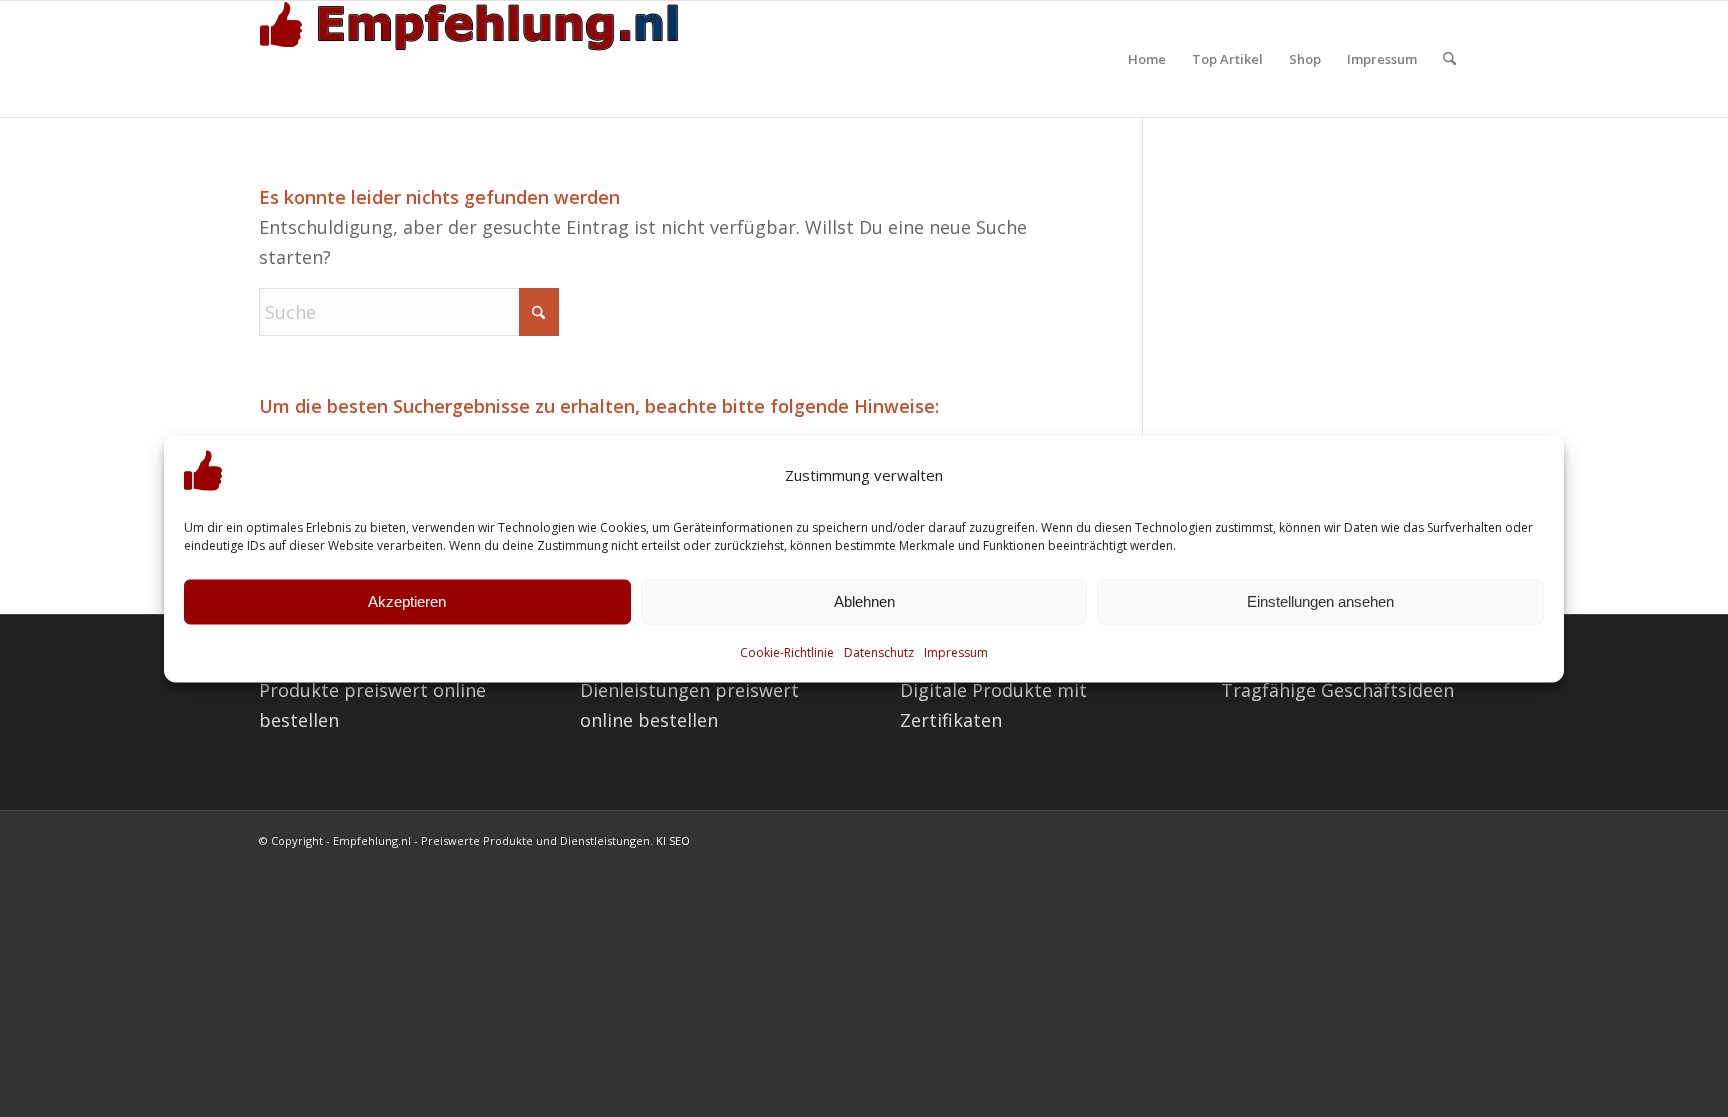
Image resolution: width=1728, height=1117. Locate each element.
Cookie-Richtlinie (787, 651)
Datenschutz (879, 651)
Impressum (956, 651)
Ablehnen (864, 601)
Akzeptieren (407, 601)
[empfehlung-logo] (474, 59)
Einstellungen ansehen (1320, 601)
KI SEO (673, 840)
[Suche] (1449, 59)
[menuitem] (1147, 59)
